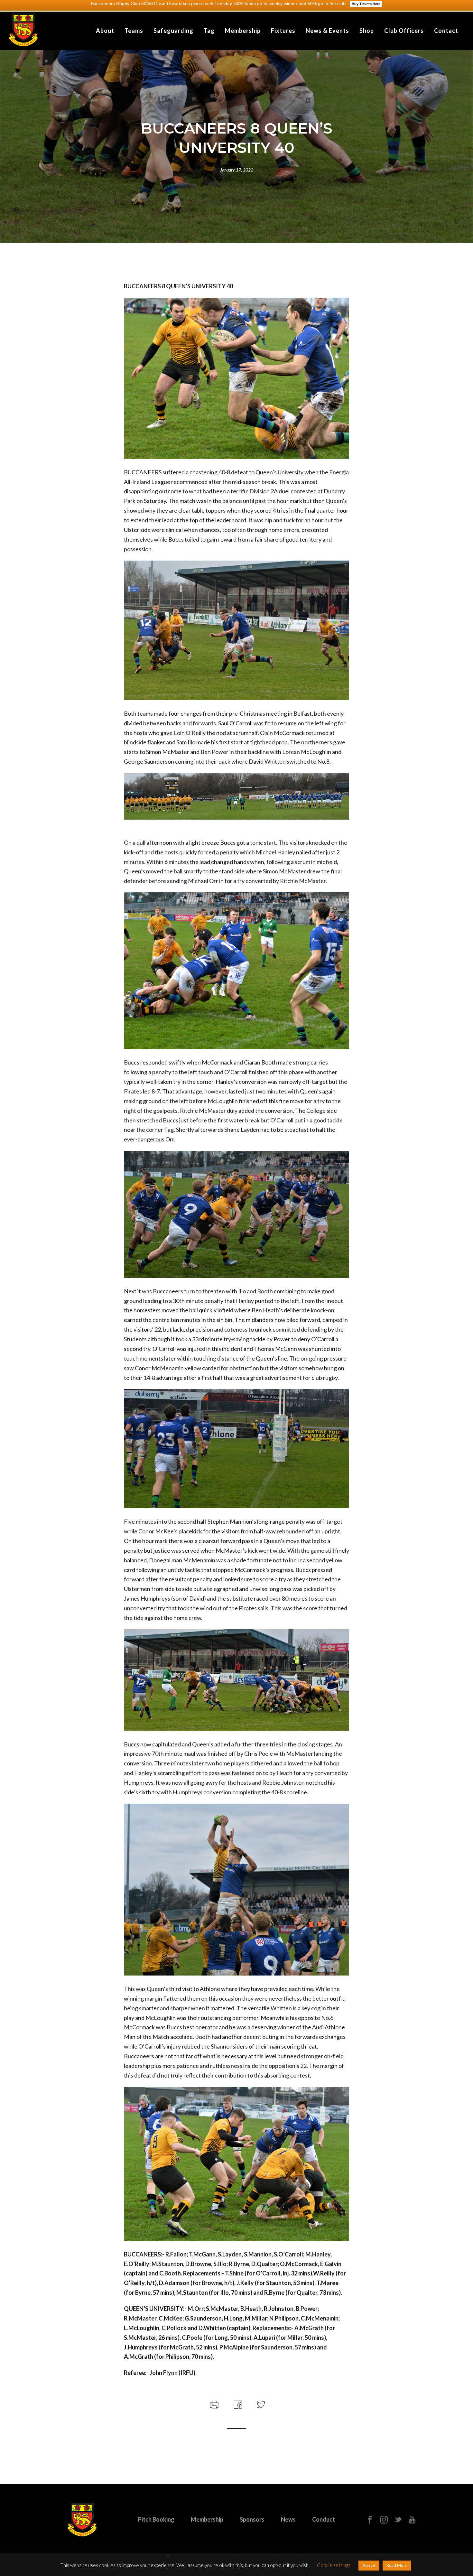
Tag (209, 31)
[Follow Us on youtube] (412, 2520)
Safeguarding (173, 31)
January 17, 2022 (237, 170)
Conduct (324, 2519)
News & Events (327, 31)
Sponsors (252, 2519)
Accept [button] (369, 2565)
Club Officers (404, 31)
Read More (397, 2565)
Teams (134, 31)
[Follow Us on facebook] (370, 2520)
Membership (243, 31)
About (105, 31)
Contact (446, 31)
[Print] (213, 2404)
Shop (367, 31)
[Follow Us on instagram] (384, 2520)
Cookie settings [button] (334, 2565)
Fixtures (283, 31)
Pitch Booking (156, 2519)
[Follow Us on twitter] (398, 2520)
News (288, 2519)
